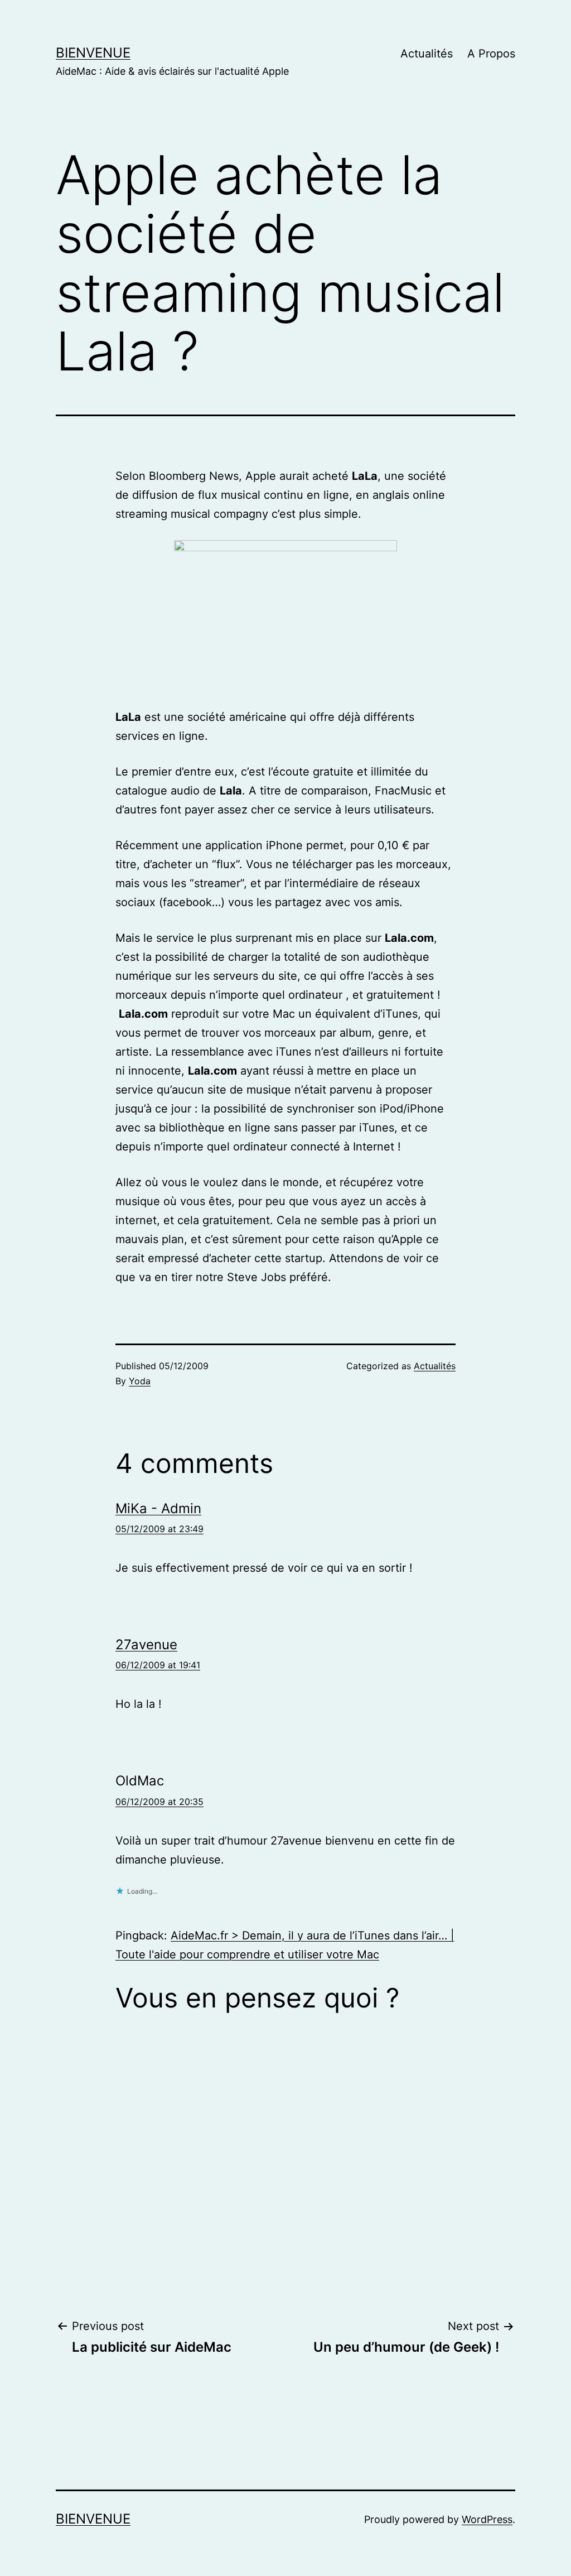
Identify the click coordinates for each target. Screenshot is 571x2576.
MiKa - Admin (158, 1508)
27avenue (146, 1645)
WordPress (487, 2519)
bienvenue (93, 53)
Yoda (140, 1381)
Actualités (427, 54)
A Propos (491, 54)
